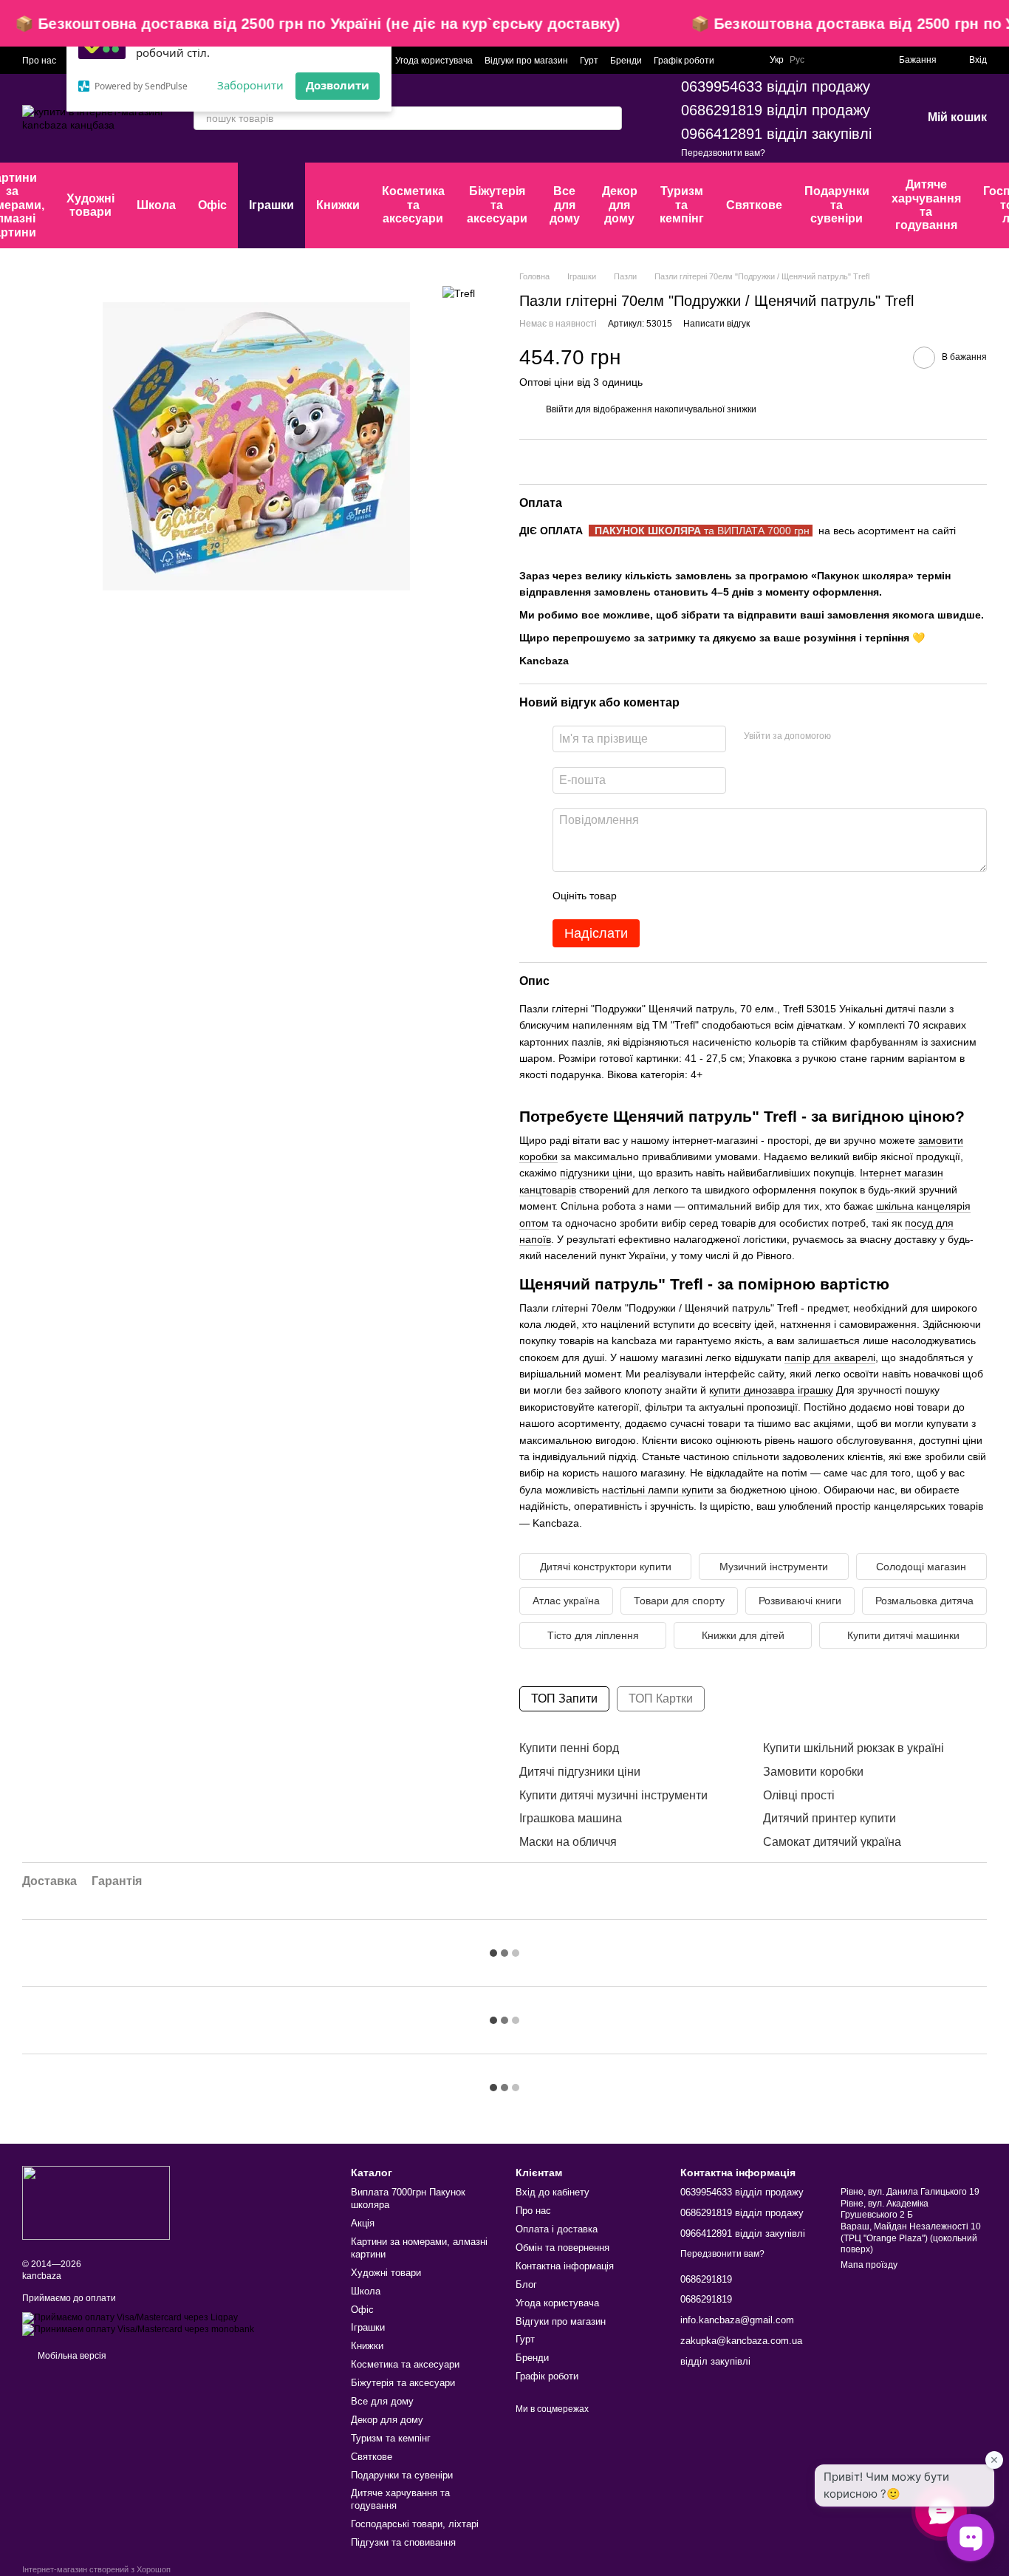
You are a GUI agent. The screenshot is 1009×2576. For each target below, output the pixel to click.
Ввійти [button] (560, 409)
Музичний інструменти (774, 1567)
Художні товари (90, 205)
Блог (526, 2284)
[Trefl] (459, 292)
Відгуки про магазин (526, 61)
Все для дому (565, 205)
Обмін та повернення (562, 2248)
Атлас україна (566, 1601)
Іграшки (271, 205)
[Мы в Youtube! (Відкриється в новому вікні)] (843, 60)
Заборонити (250, 85)
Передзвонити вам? (723, 153)
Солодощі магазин (921, 1567)
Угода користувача (434, 61)
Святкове (754, 205)
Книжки (338, 205)
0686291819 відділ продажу (776, 110)
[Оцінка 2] (665, 896)
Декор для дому (620, 205)
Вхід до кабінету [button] (553, 2192)
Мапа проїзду (869, 2265)
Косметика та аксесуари (413, 205)
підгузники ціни (596, 1173)
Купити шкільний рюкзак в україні (854, 1748)
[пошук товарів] (610, 118)
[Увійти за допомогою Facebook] (847, 737)
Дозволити (338, 85)
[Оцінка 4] (712, 896)
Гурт (589, 61)
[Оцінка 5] (736, 896)
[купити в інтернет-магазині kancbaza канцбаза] (96, 2202)
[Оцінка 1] (641, 896)
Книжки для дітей (743, 1635)
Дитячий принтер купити (830, 1818)
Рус (797, 60)
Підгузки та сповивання (403, 2542)
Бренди (626, 61)
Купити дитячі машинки (903, 1635)
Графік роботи (684, 61)
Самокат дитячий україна (832, 1842)
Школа (156, 205)
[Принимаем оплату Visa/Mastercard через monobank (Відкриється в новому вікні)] (138, 2329)
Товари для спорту (679, 1601)
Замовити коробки (813, 1772)
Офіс (212, 205)
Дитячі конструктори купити (606, 1567)
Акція (363, 2223)
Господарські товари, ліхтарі (415, 2524)
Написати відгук (716, 324)
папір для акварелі (830, 1357)
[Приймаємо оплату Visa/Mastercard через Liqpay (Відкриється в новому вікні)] (130, 2317)
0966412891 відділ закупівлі (776, 134)
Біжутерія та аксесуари (497, 205)
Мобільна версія (71, 2356)
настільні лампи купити (658, 1490)
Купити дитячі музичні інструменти (613, 1795)
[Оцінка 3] (688, 896)
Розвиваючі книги (800, 1601)
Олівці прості (799, 1795)
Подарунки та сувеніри (837, 205)
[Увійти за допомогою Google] (871, 737)
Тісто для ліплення (593, 1635)
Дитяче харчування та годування (926, 205)
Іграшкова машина (571, 1818)
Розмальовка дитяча (924, 1601)
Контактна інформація (565, 2266)
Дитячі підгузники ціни (580, 1772)
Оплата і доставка (557, 2229)
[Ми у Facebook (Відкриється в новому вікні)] (825, 60)
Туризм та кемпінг (682, 205)
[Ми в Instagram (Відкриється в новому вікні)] (861, 60)
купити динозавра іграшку (771, 1390)
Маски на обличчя (568, 1842)
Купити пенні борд (569, 1748)
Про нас (39, 61)
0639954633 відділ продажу (776, 86)
